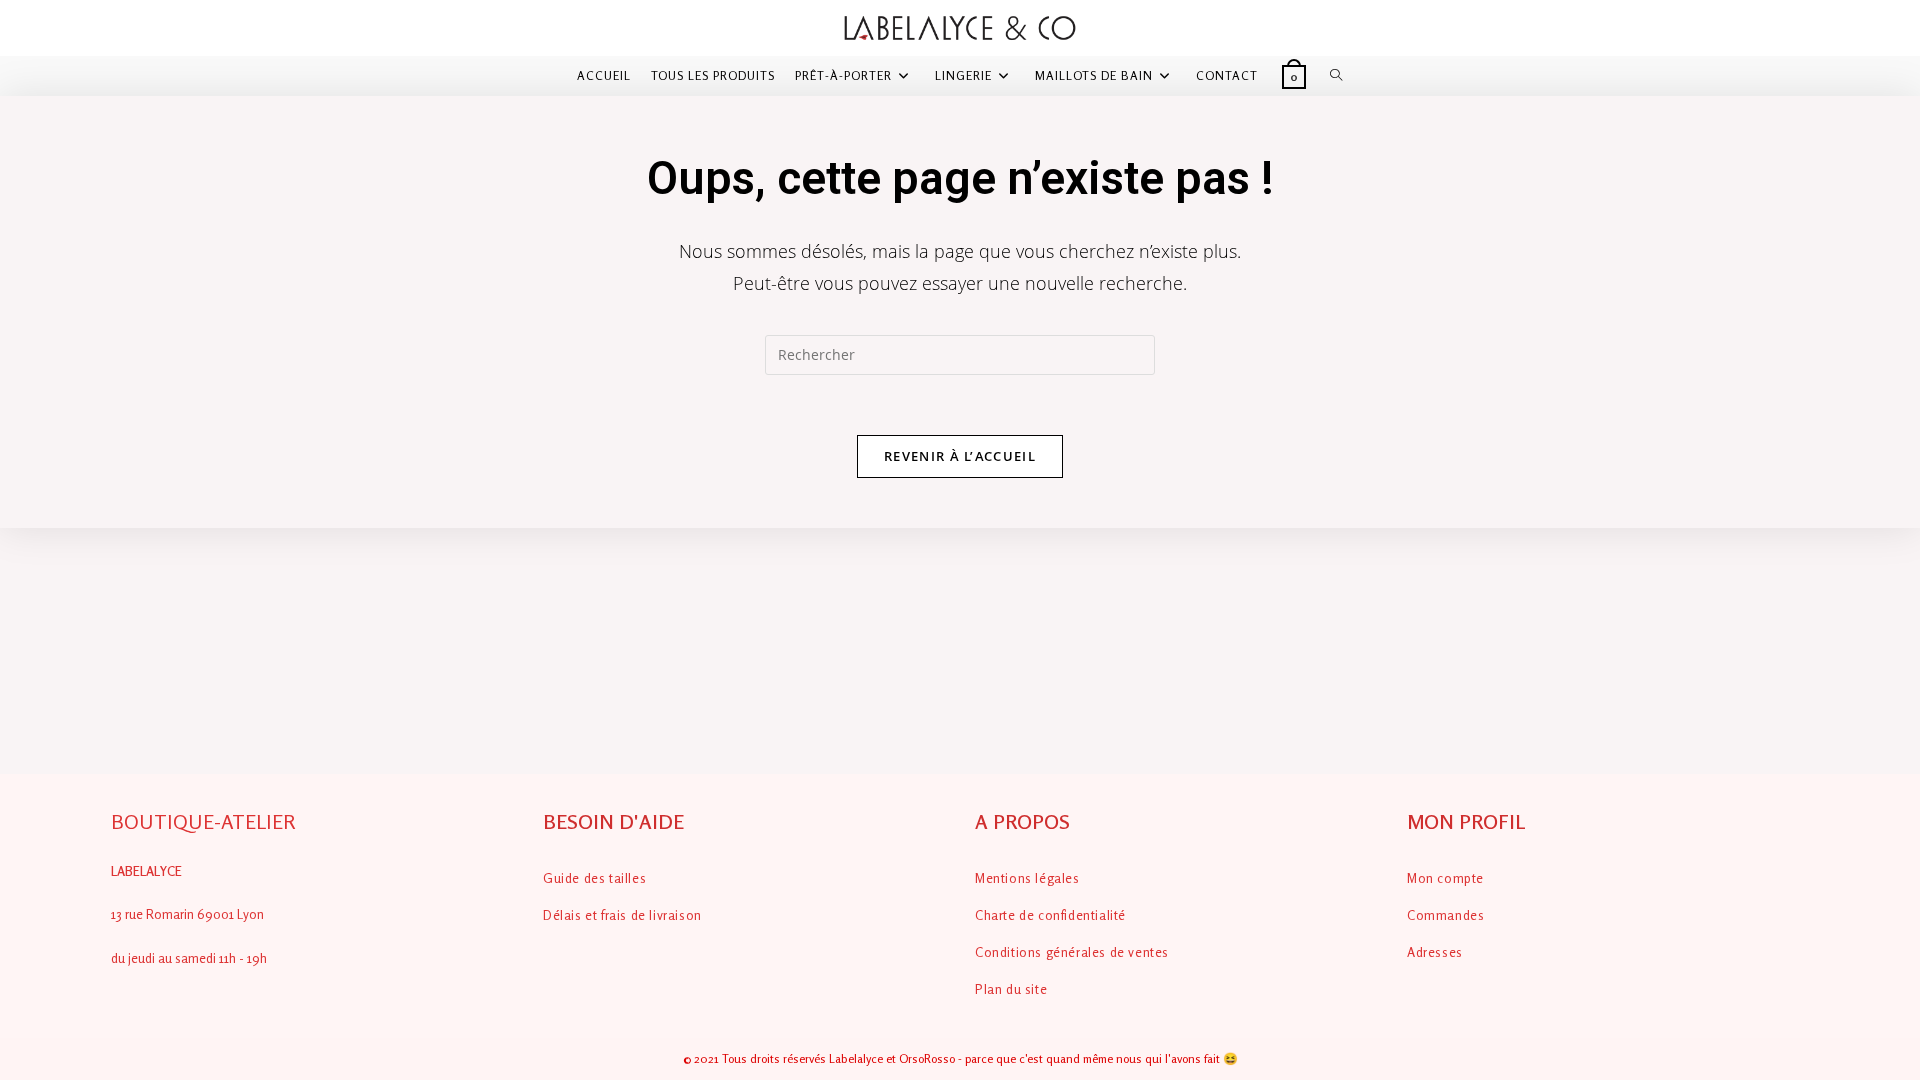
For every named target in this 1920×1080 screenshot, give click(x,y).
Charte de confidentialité (1050, 915)
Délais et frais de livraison (622, 915)
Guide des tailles (594, 878)
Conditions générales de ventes (1072, 952)
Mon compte (1445, 878)
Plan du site (1011, 989)
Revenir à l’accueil (960, 456)
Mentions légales (1027, 878)
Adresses (1435, 952)
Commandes (1445, 915)
